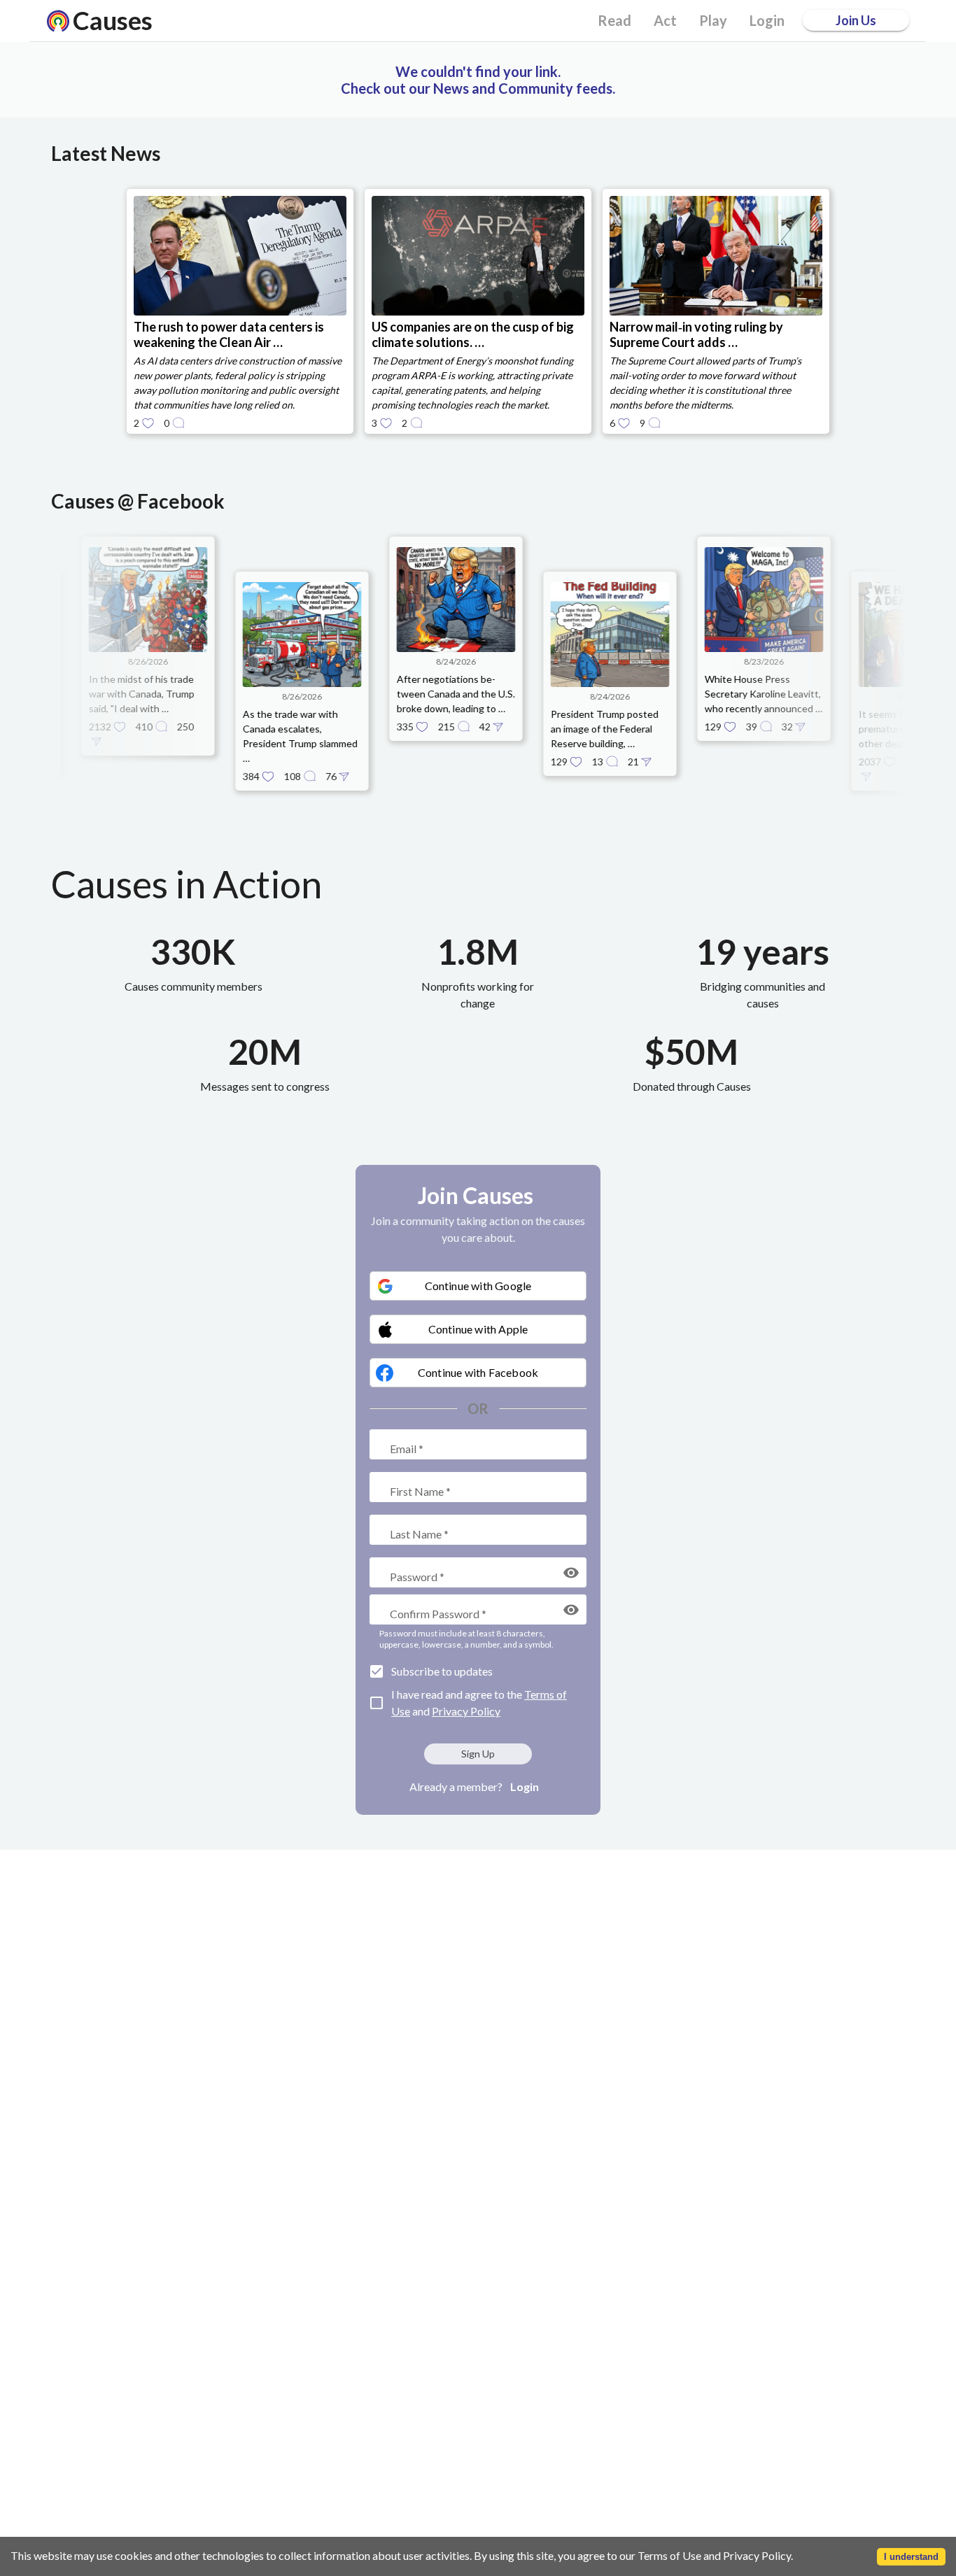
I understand (911, 2557)
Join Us (856, 20)
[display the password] (571, 1573)
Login (525, 1786)
